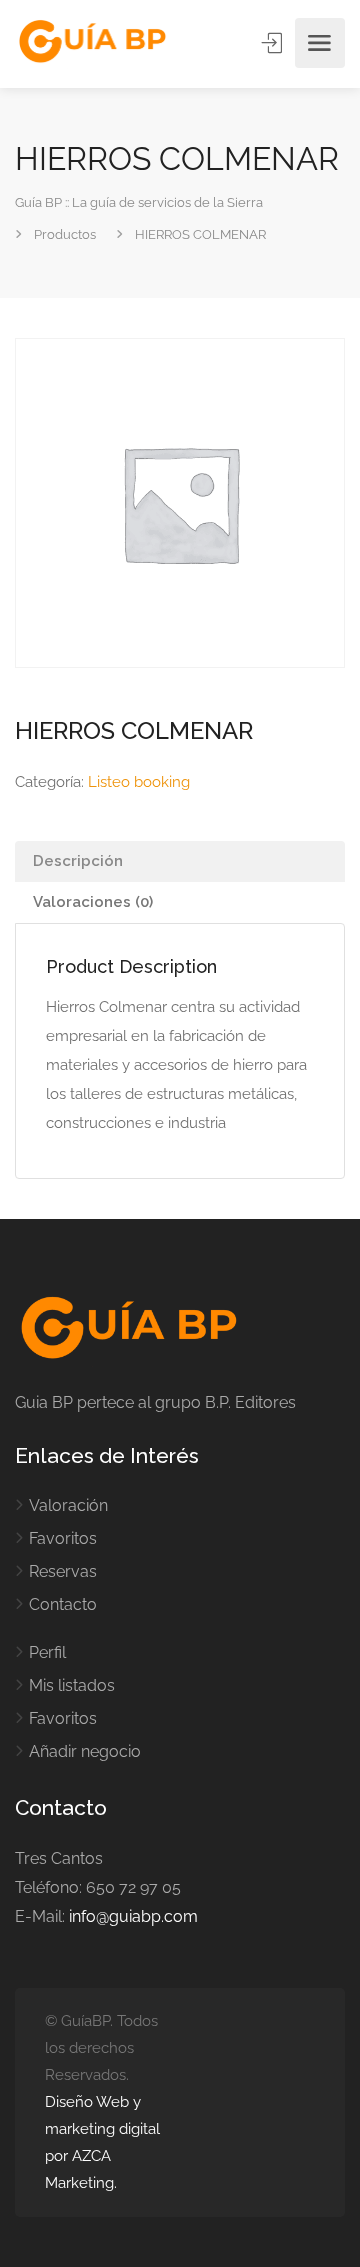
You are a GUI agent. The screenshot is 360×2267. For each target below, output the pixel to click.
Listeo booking (139, 782)
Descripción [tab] (78, 861)
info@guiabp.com (133, 1916)
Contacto (63, 1604)
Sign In (274, 43)
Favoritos (63, 1538)
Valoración (68, 1505)
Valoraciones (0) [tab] (93, 902)
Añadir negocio (85, 1751)
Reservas (63, 1571)
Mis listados (72, 1685)
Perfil (47, 1652)
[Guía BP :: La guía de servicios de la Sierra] (92, 43)
